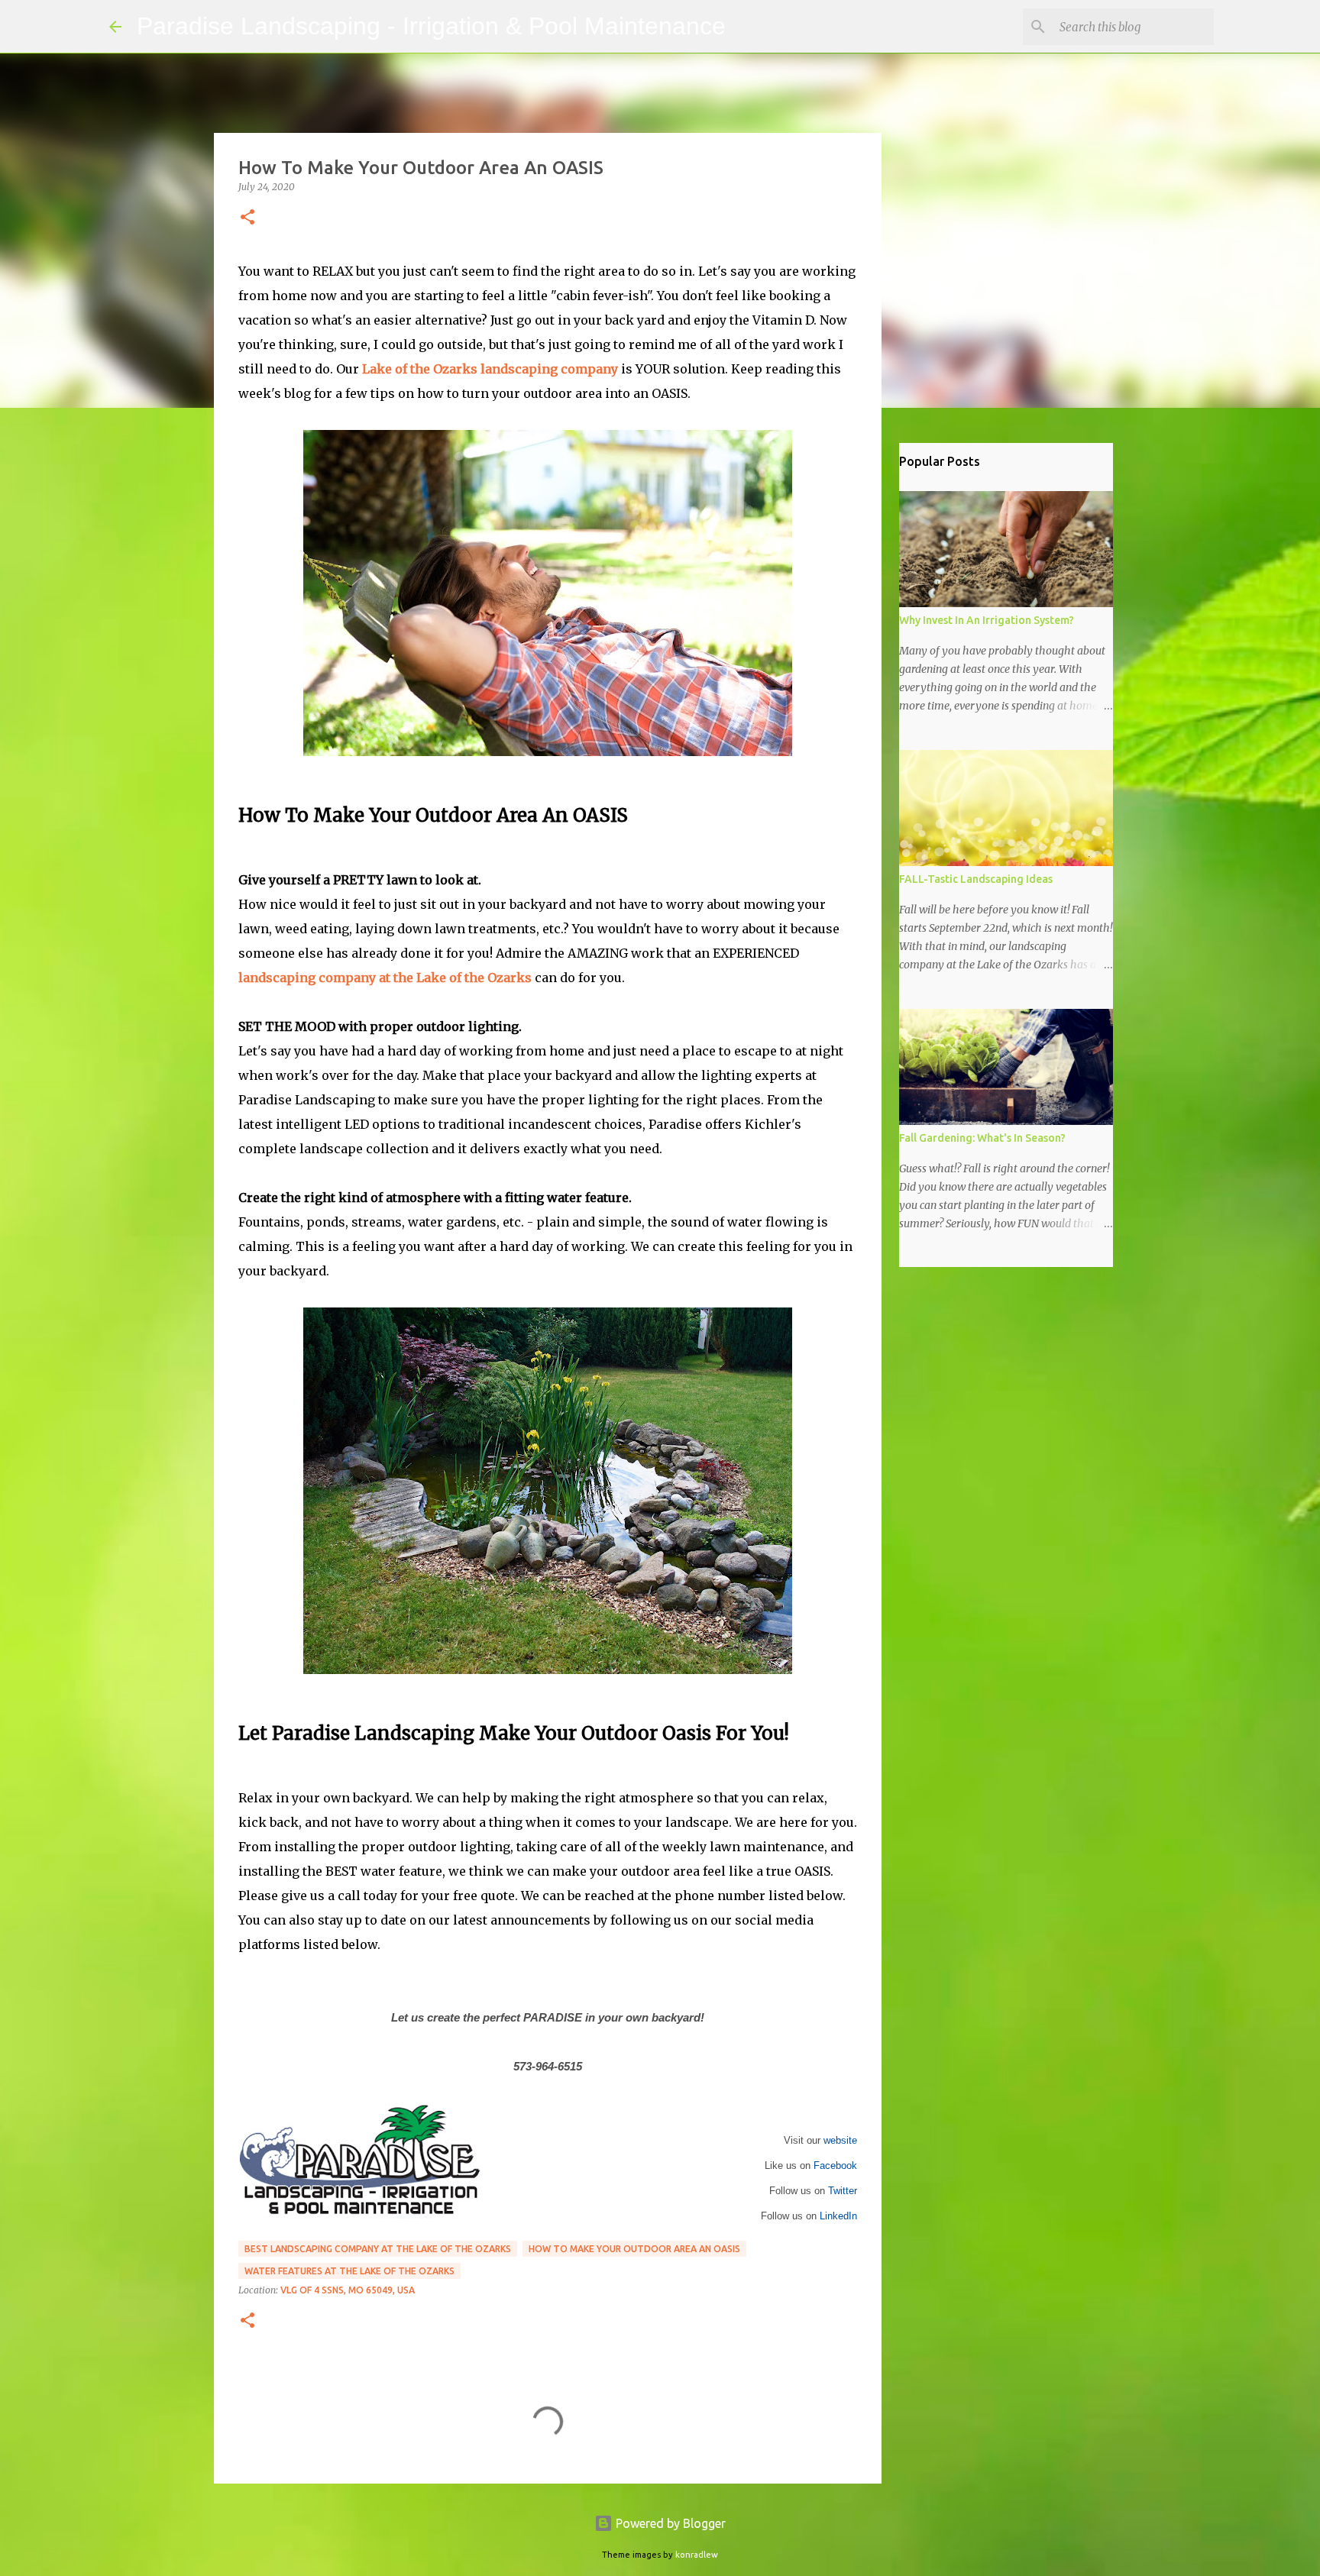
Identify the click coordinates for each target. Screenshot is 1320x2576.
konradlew (697, 2555)
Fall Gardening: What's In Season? (982, 1138)
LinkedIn (838, 2216)
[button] (247, 218)
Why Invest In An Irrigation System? (987, 620)
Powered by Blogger (669, 2523)
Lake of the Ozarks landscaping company (490, 369)
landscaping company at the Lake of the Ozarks (385, 978)
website (840, 2140)
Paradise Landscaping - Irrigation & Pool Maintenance (431, 26)
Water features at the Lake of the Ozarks (349, 2271)
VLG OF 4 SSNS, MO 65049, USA (348, 2290)
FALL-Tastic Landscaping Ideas (976, 879)
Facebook (835, 2166)
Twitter (843, 2191)
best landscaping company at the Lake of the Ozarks (378, 2249)
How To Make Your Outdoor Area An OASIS (634, 2249)
